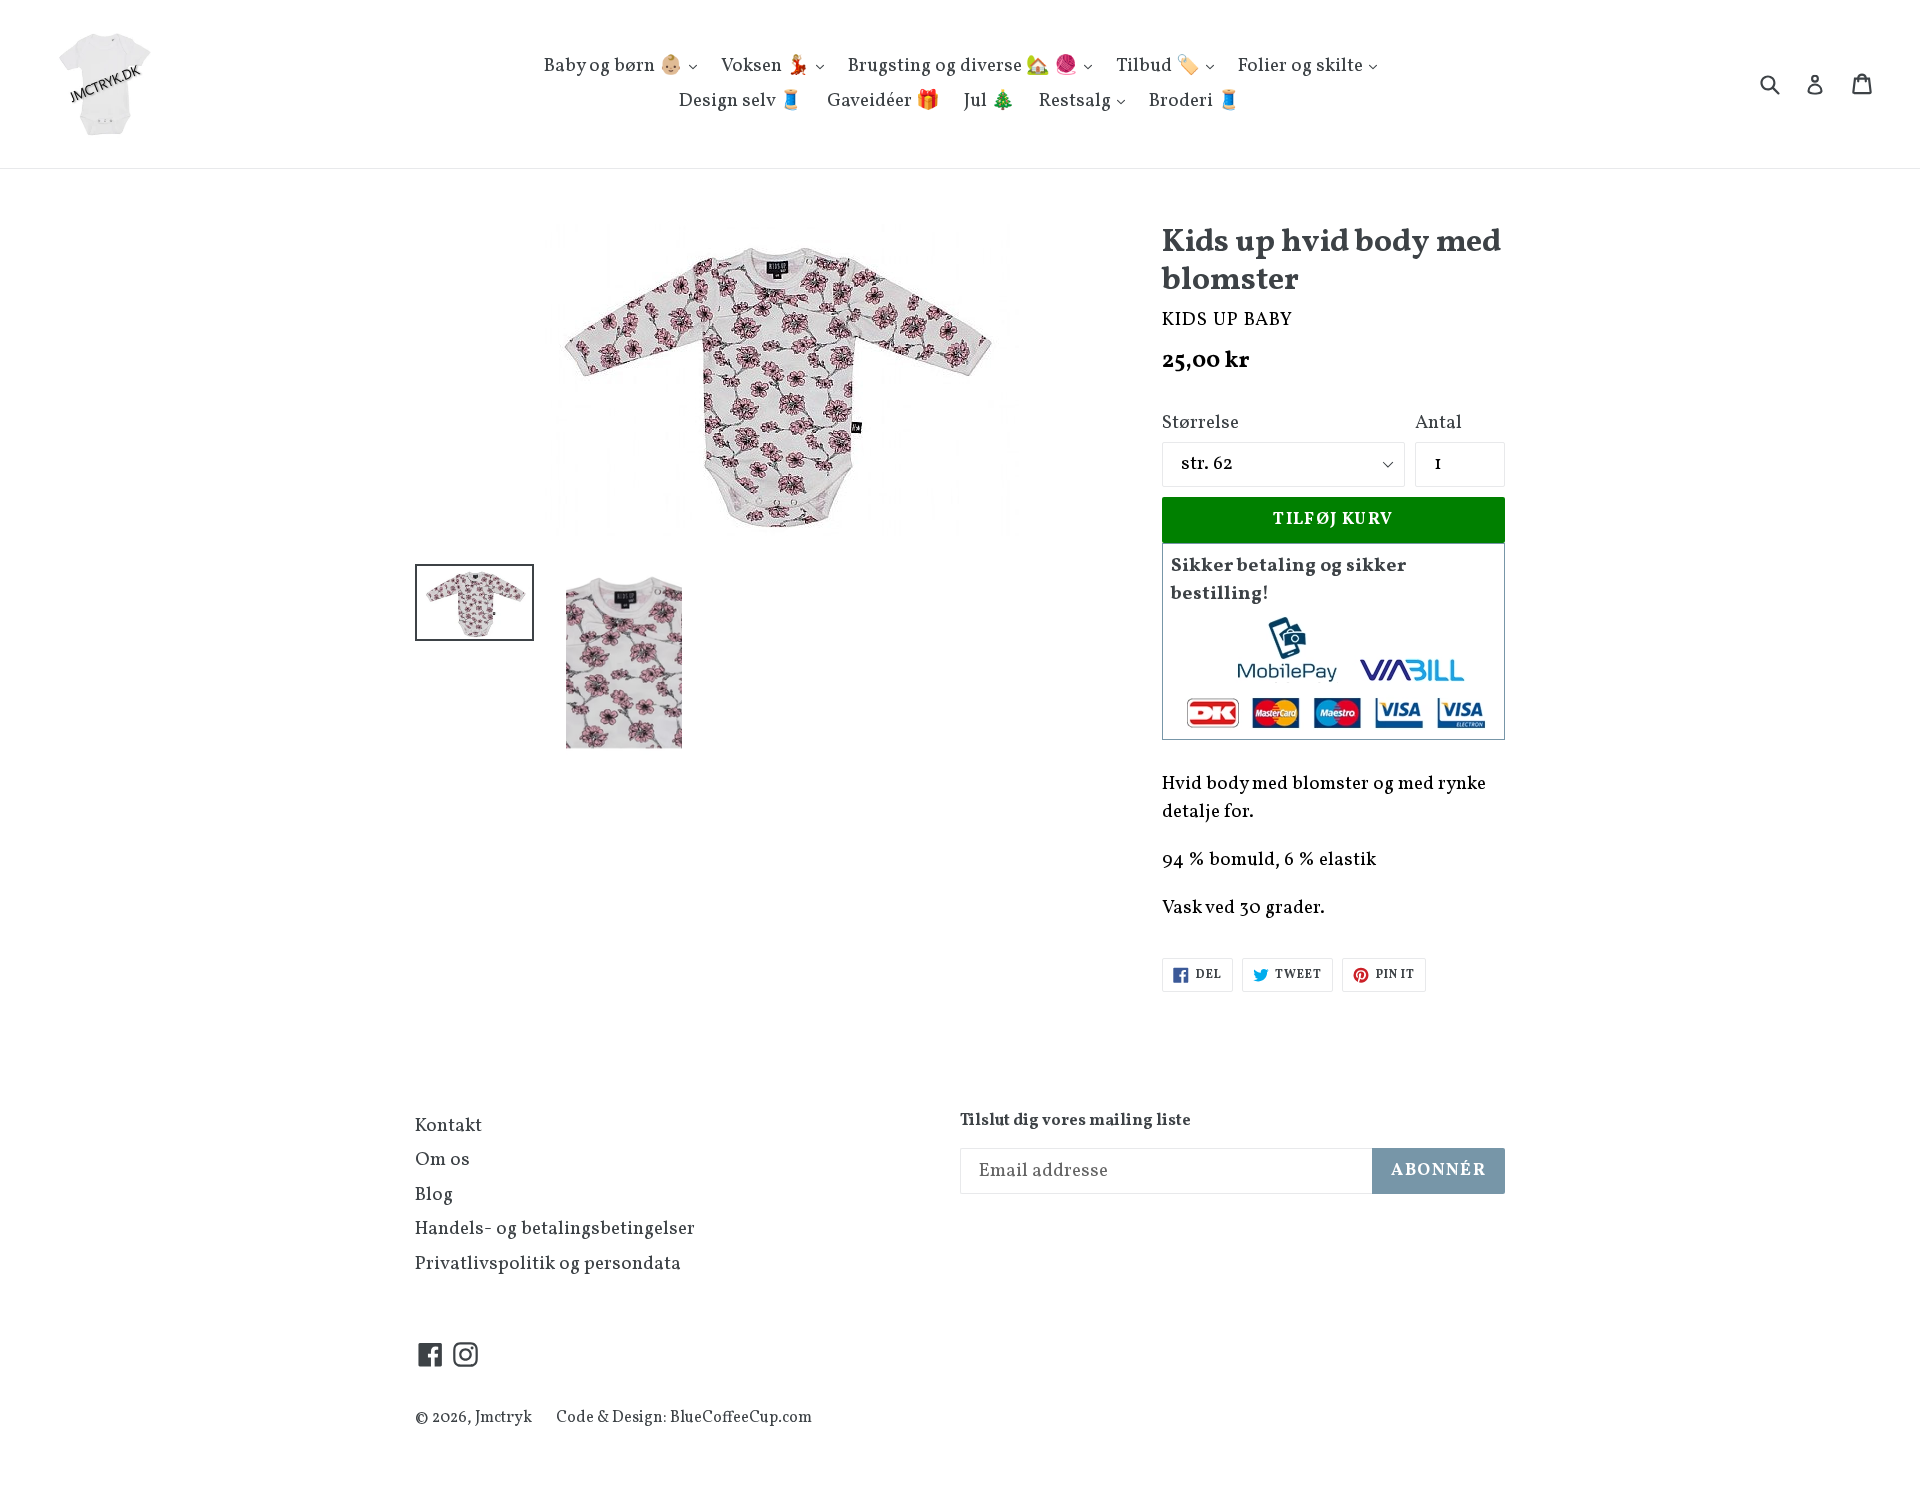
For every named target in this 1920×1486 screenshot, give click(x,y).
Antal (1438, 423)
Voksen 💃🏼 (767, 66)
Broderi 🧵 (1195, 101)
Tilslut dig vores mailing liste (1075, 1121)
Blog (434, 1195)
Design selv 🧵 (741, 101)
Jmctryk (503, 1418)
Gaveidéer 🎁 (883, 101)
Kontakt (448, 1126)
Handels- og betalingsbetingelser (555, 1229)
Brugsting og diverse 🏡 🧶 (965, 66)
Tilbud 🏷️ (1160, 66)
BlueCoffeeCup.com (741, 1418)
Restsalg (1077, 101)
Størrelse (1200, 423)
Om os (442, 1160)
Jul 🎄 (989, 101)
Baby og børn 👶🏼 (615, 66)
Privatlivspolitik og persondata (548, 1264)
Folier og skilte (1302, 66)
